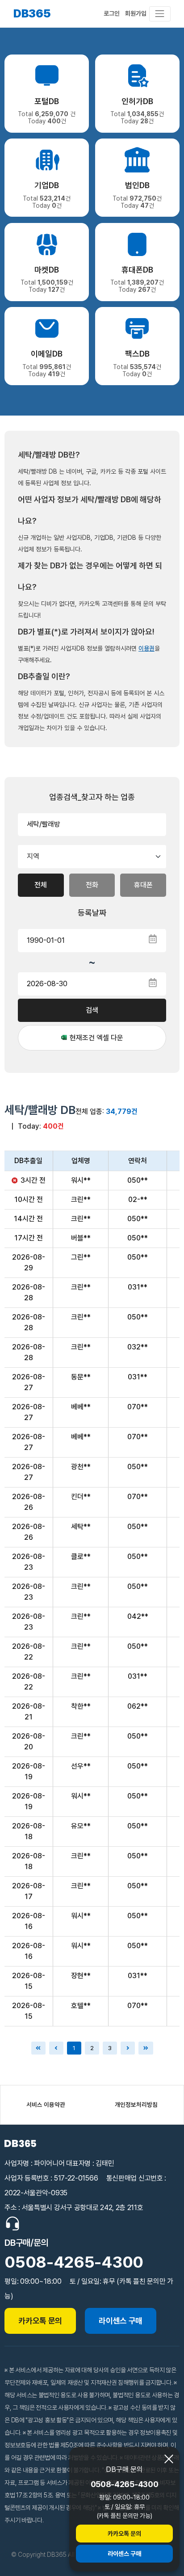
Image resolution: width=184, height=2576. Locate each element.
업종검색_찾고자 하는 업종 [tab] (92, 797)
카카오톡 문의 (124, 2534)
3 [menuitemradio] (110, 2048)
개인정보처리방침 (136, 2105)
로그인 (112, 13)
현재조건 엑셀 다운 (96, 1038)
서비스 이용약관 (46, 2105)
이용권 (146, 648)
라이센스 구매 (124, 2554)
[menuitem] (128, 2048)
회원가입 (136, 13)
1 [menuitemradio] (74, 2048)
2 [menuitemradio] (92, 2048)
